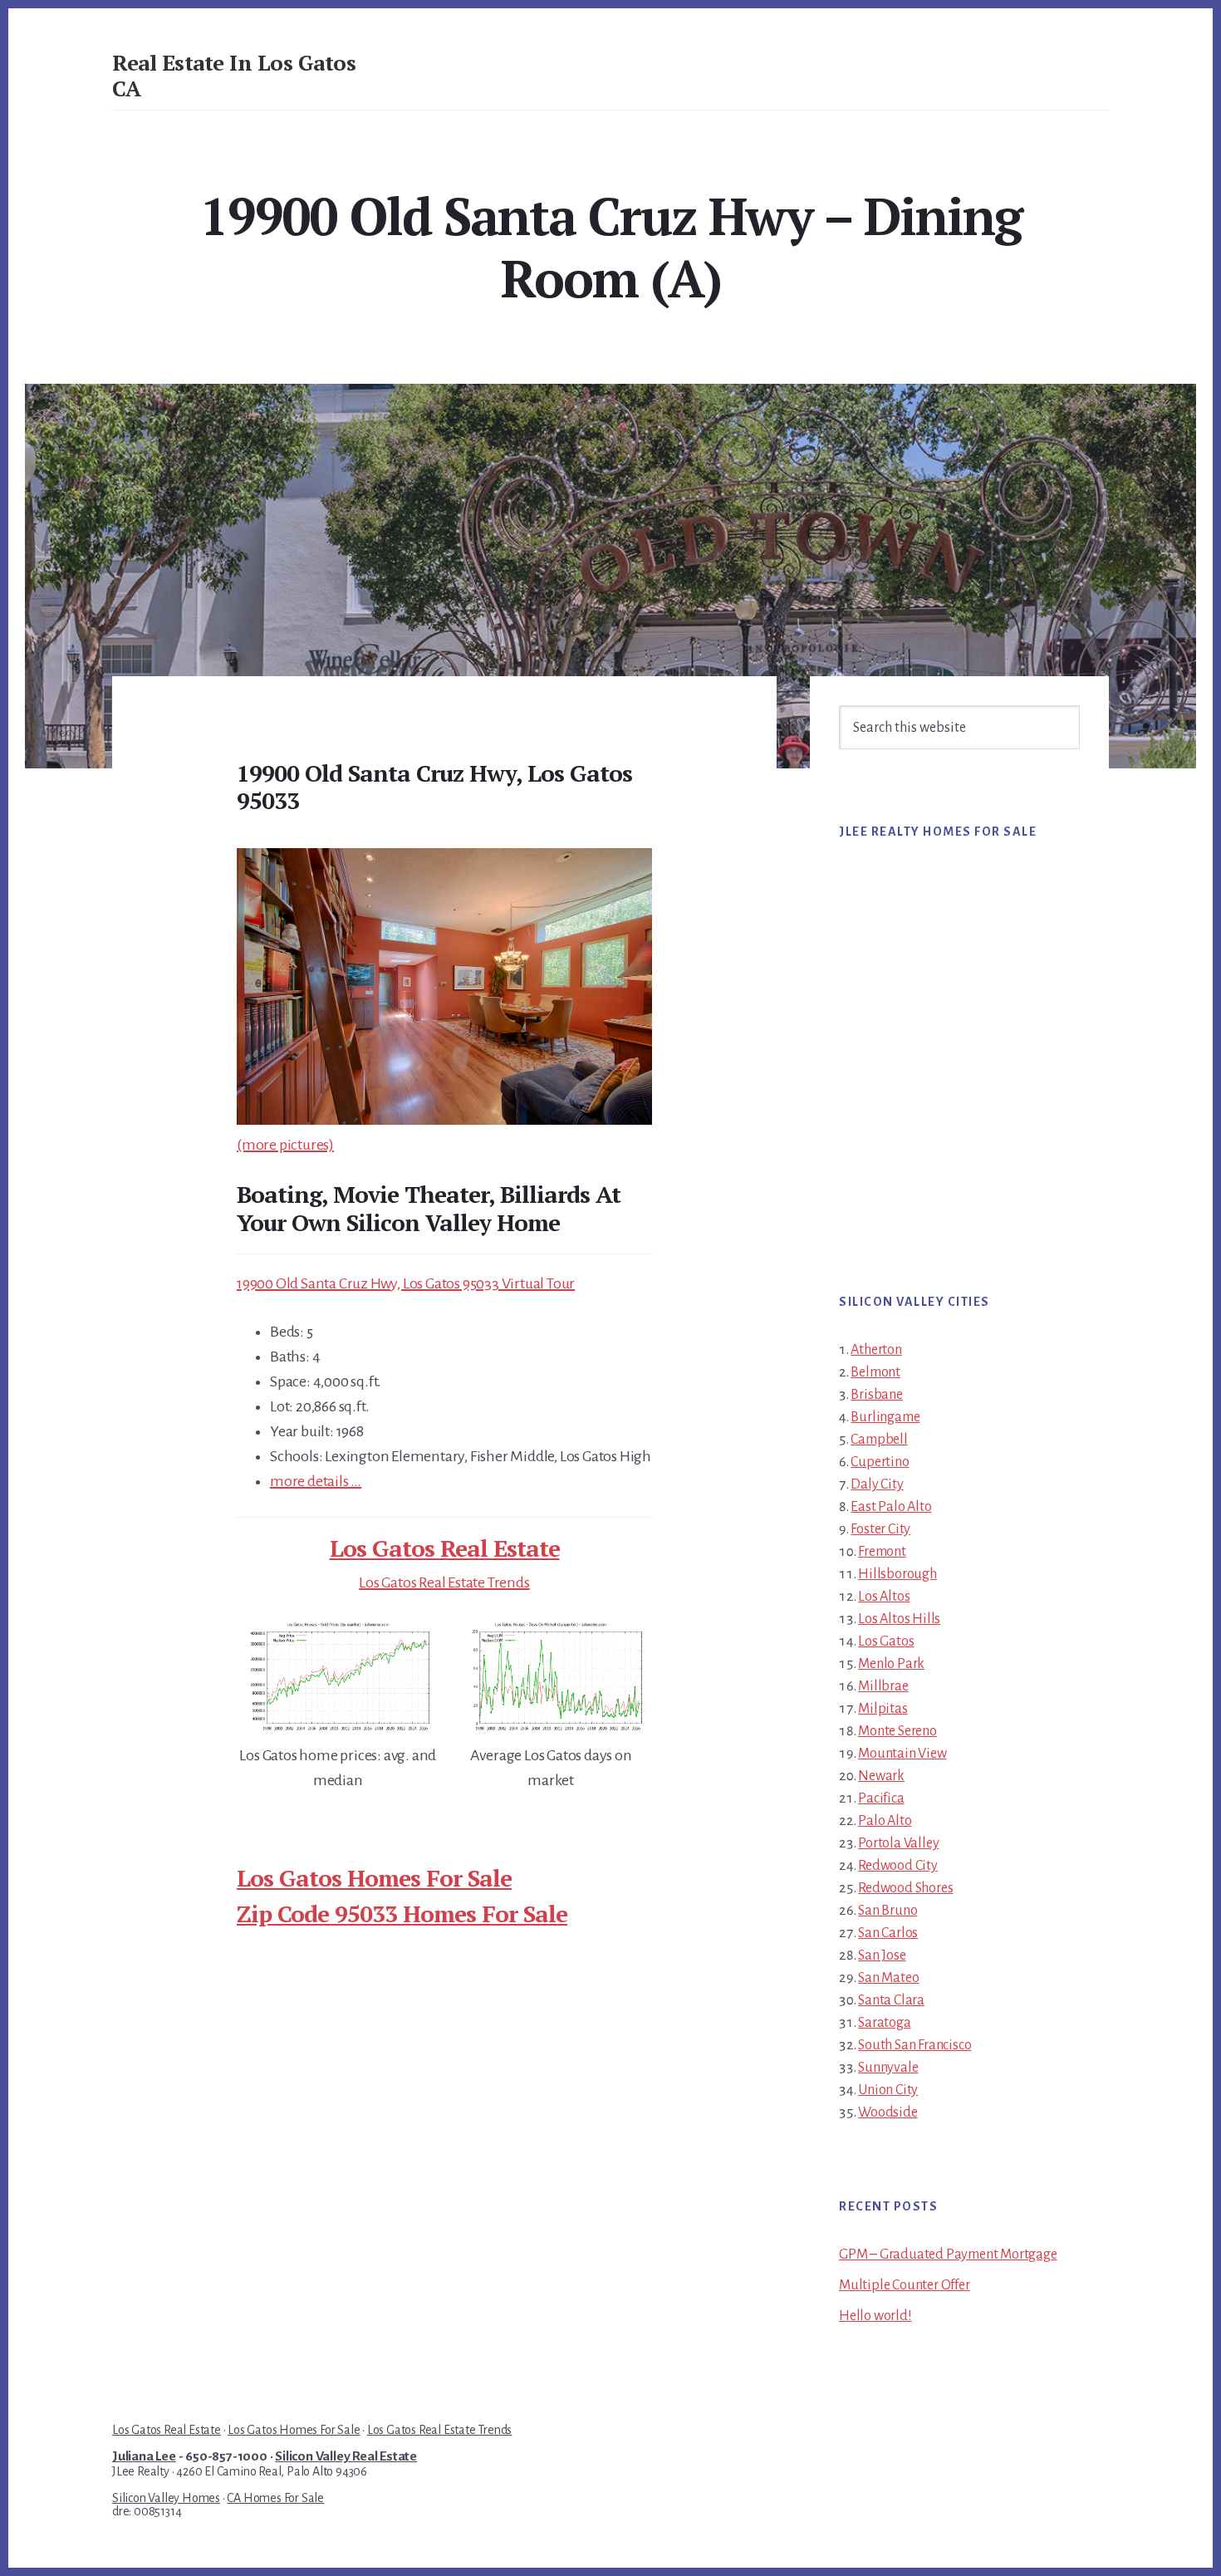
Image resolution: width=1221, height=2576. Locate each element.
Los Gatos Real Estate (445, 1548)
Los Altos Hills (899, 1619)
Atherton (876, 1350)
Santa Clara (891, 2000)
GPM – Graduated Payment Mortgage (948, 2255)
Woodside (888, 2112)
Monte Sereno (897, 1731)
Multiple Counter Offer (905, 2285)
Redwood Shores (905, 1888)
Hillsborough (897, 1574)
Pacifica (881, 1798)
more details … (316, 1481)
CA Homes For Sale (275, 2498)
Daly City (877, 1484)
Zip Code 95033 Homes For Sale (402, 1914)
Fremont (882, 1552)
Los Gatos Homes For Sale (374, 1878)
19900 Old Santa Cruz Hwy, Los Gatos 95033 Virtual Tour (406, 1283)
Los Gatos (886, 1641)
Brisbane (876, 1395)
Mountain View (902, 1754)
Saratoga (884, 2023)
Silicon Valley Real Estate (346, 2456)
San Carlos (888, 1933)
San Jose (882, 1955)
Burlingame (885, 1417)
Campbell (879, 1440)
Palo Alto (885, 1821)
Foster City (880, 1529)
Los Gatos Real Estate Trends (444, 1582)
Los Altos (884, 1597)
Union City (888, 2090)
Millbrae (883, 1686)
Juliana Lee (144, 2456)
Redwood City (898, 1866)
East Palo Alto (891, 1507)
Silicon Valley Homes (166, 2498)
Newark (881, 1776)
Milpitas (883, 1709)
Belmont (875, 1372)
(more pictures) (285, 1145)
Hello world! (875, 2316)
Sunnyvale (888, 2068)
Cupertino (880, 1462)
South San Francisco (915, 2045)
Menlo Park (891, 1664)
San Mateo (888, 1978)
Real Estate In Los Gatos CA (234, 75)
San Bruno (888, 1911)
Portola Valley (898, 1843)
